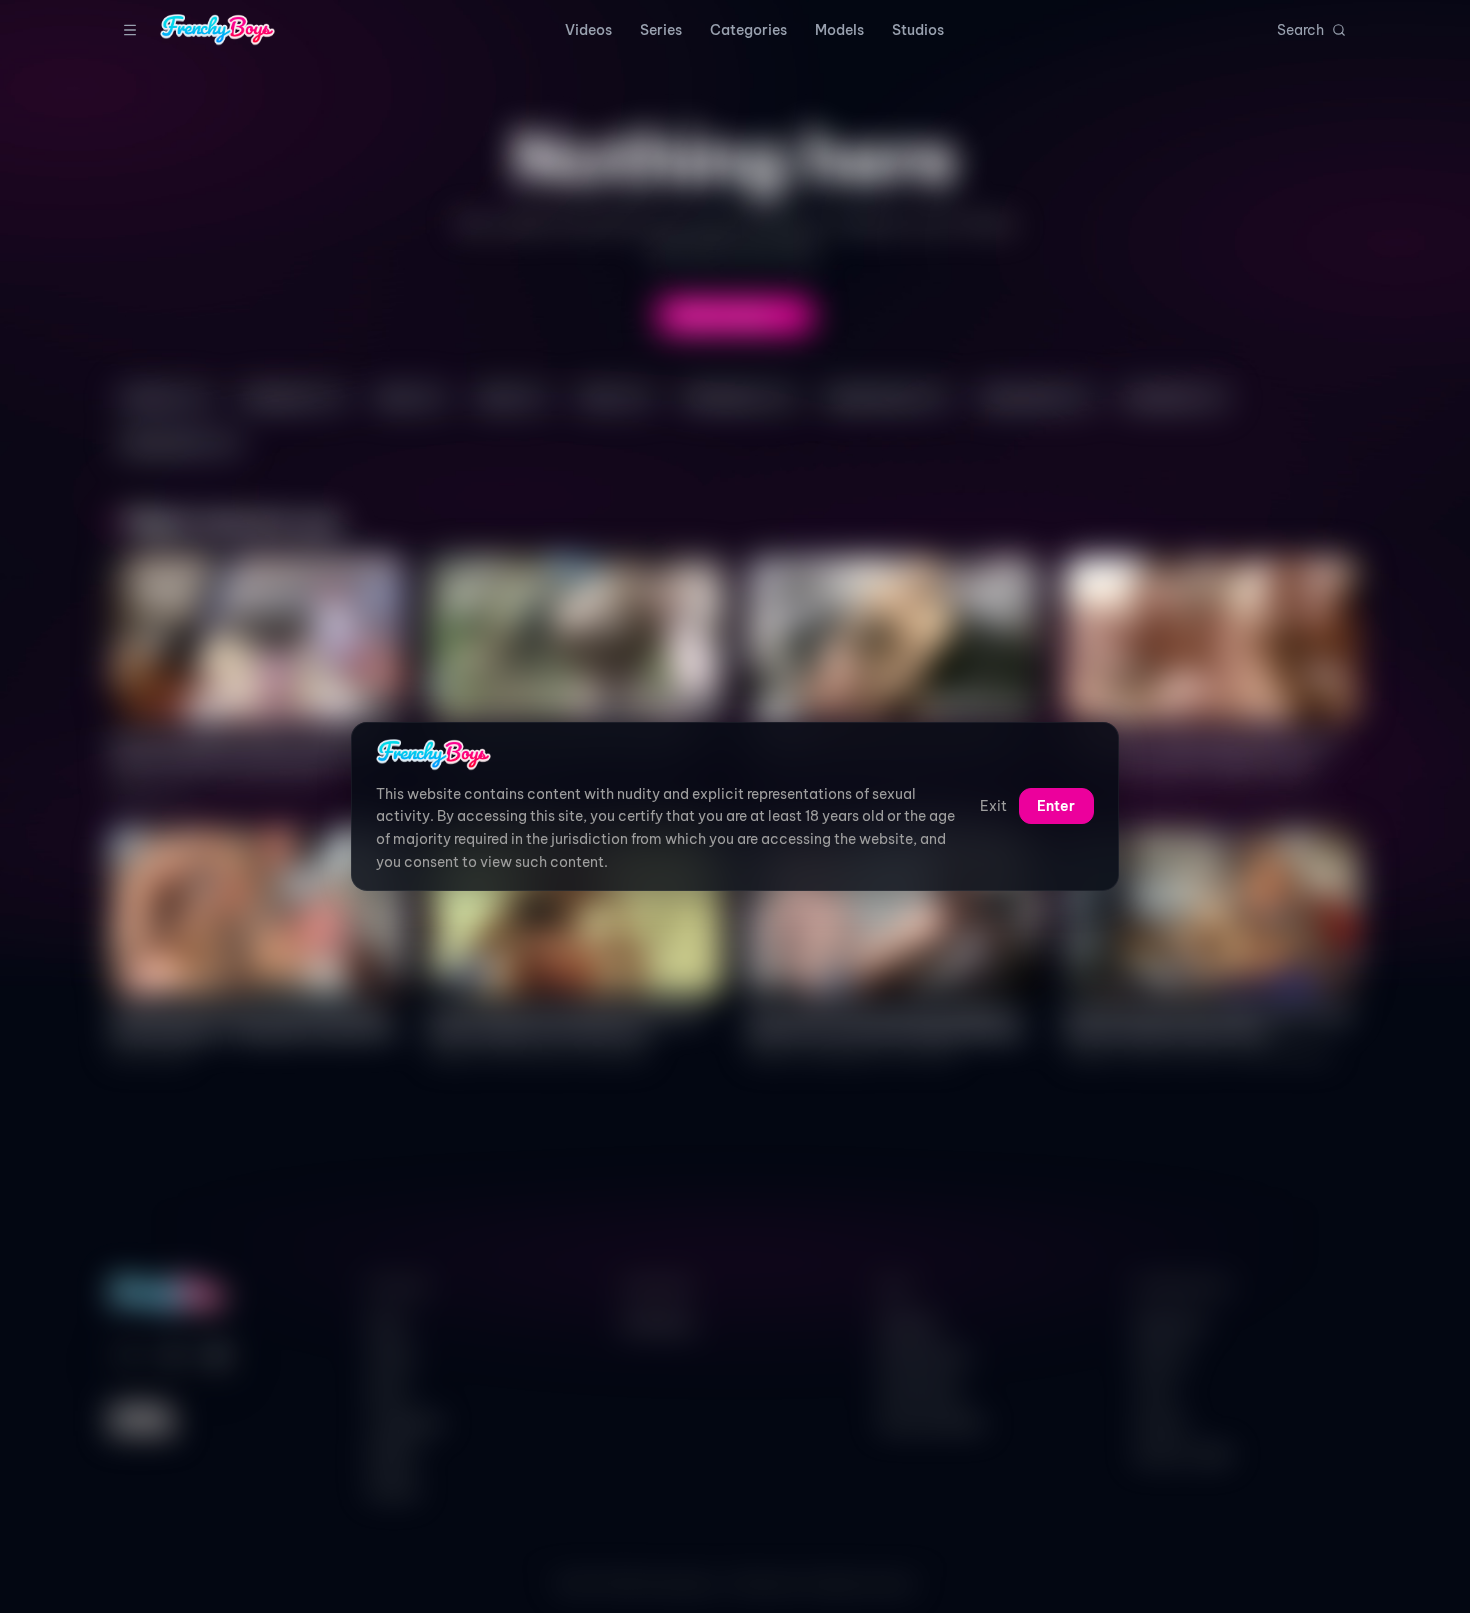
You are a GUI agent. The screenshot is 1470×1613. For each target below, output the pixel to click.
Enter (1056, 807)
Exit (993, 807)
